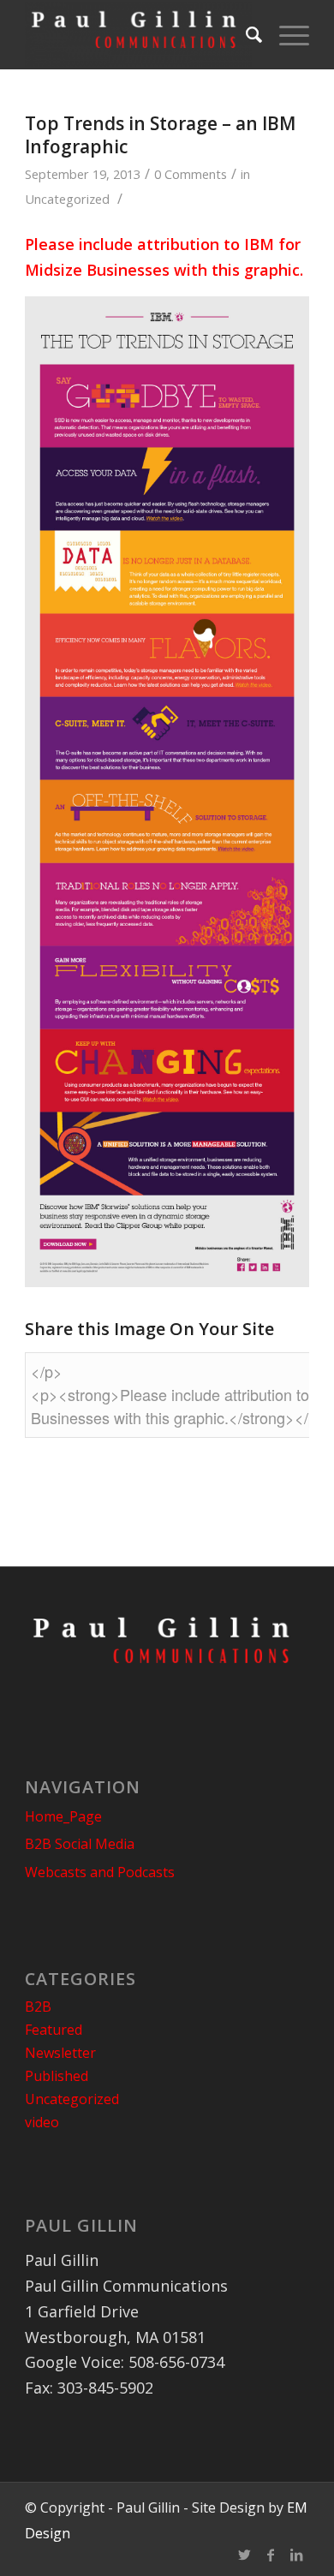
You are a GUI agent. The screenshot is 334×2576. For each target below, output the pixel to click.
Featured (54, 2030)
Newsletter (60, 2053)
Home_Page (63, 1816)
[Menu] (286, 34)
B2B (38, 2007)
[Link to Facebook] (271, 2555)
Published (57, 2076)
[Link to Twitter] (245, 2555)
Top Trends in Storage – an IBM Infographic (160, 135)
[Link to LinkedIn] (296, 2555)
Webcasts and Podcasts (100, 1872)
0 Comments (191, 174)
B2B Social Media (80, 1844)
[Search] (245, 34)
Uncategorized (67, 199)
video (42, 2122)
